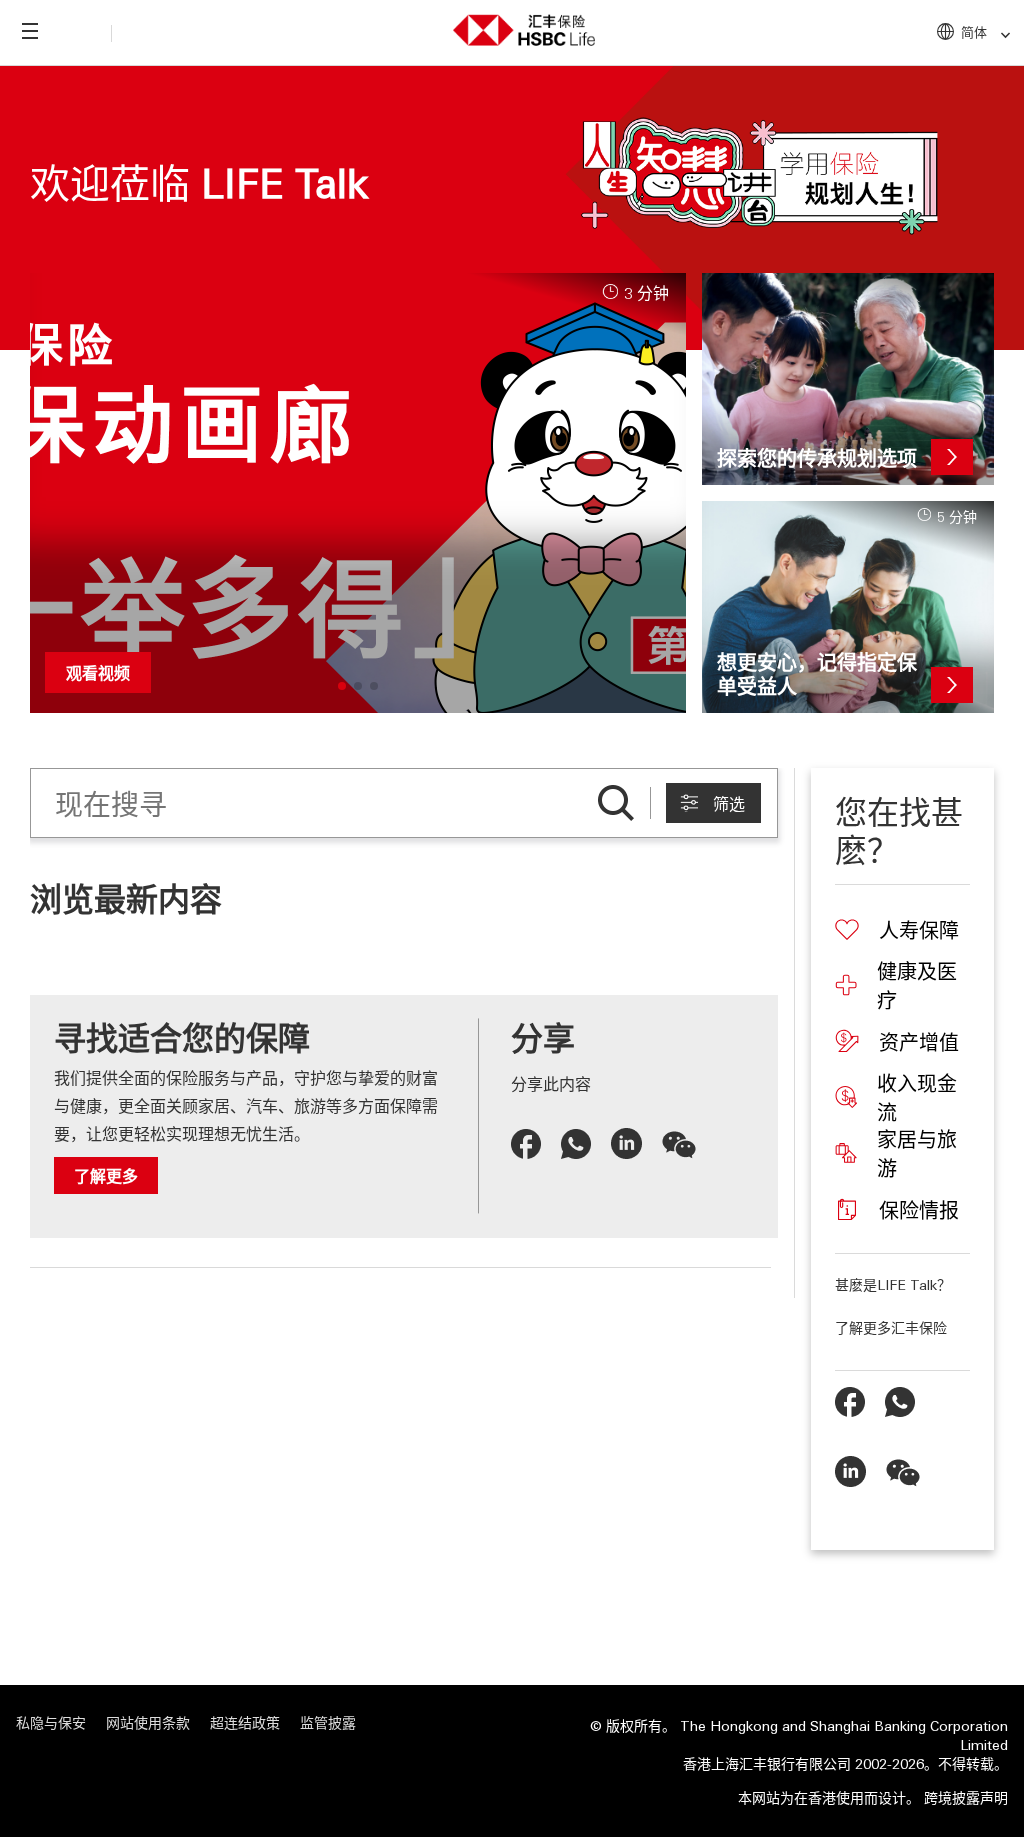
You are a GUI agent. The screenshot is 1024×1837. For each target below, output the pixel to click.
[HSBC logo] (524, 27)
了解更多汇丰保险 (891, 1327)
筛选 (729, 804)
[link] (999, 35)
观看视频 (98, 672)
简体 (974, 31)
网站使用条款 (148, 1722)
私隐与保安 (51, 1722)
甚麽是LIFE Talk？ (893, 1284)
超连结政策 (245, 1722)
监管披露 (328, 1722)
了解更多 (106, 1175)
